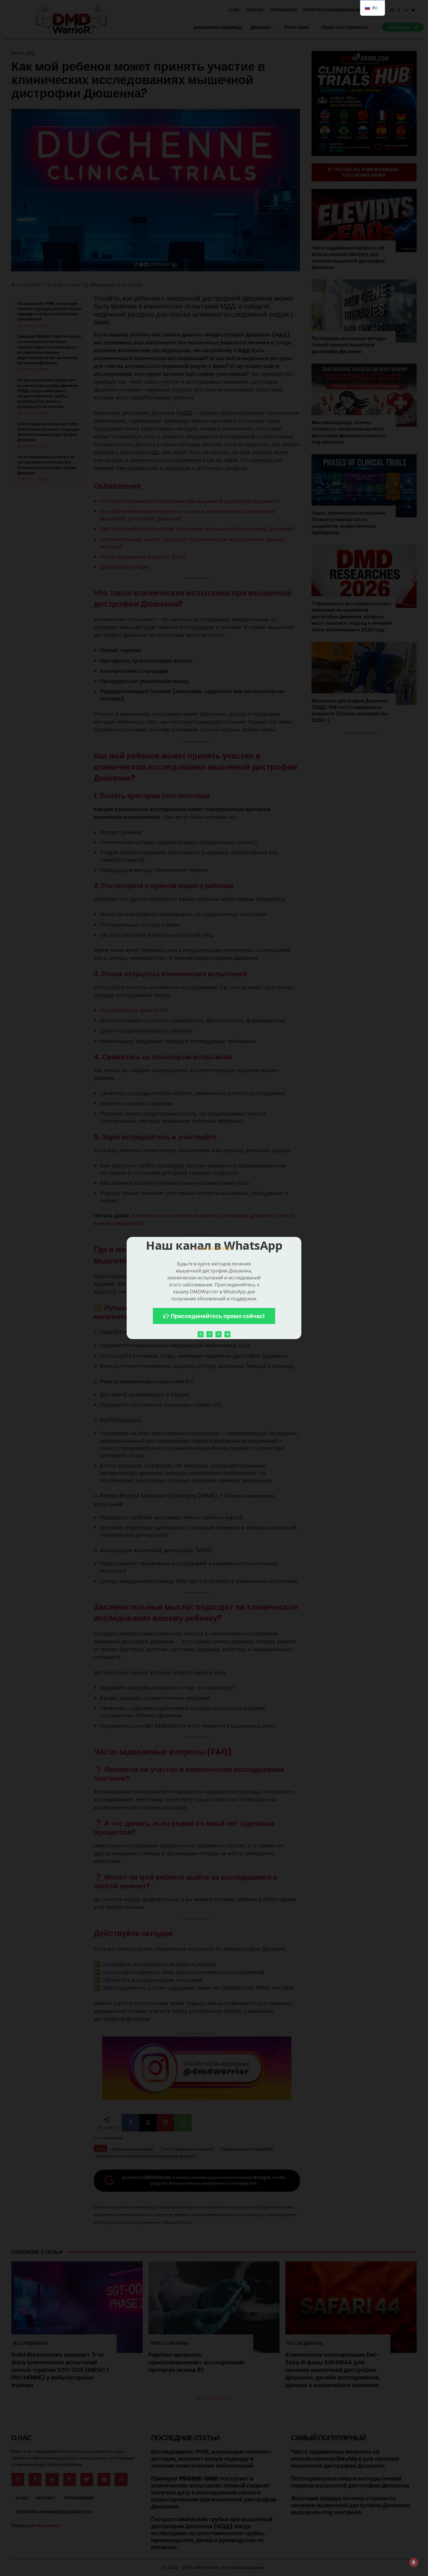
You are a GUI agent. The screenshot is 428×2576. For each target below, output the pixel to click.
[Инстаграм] (201, 1334)
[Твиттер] (219, 1334)
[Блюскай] (228, 1334)
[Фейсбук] (209, 1334)
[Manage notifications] (414, 2562)
